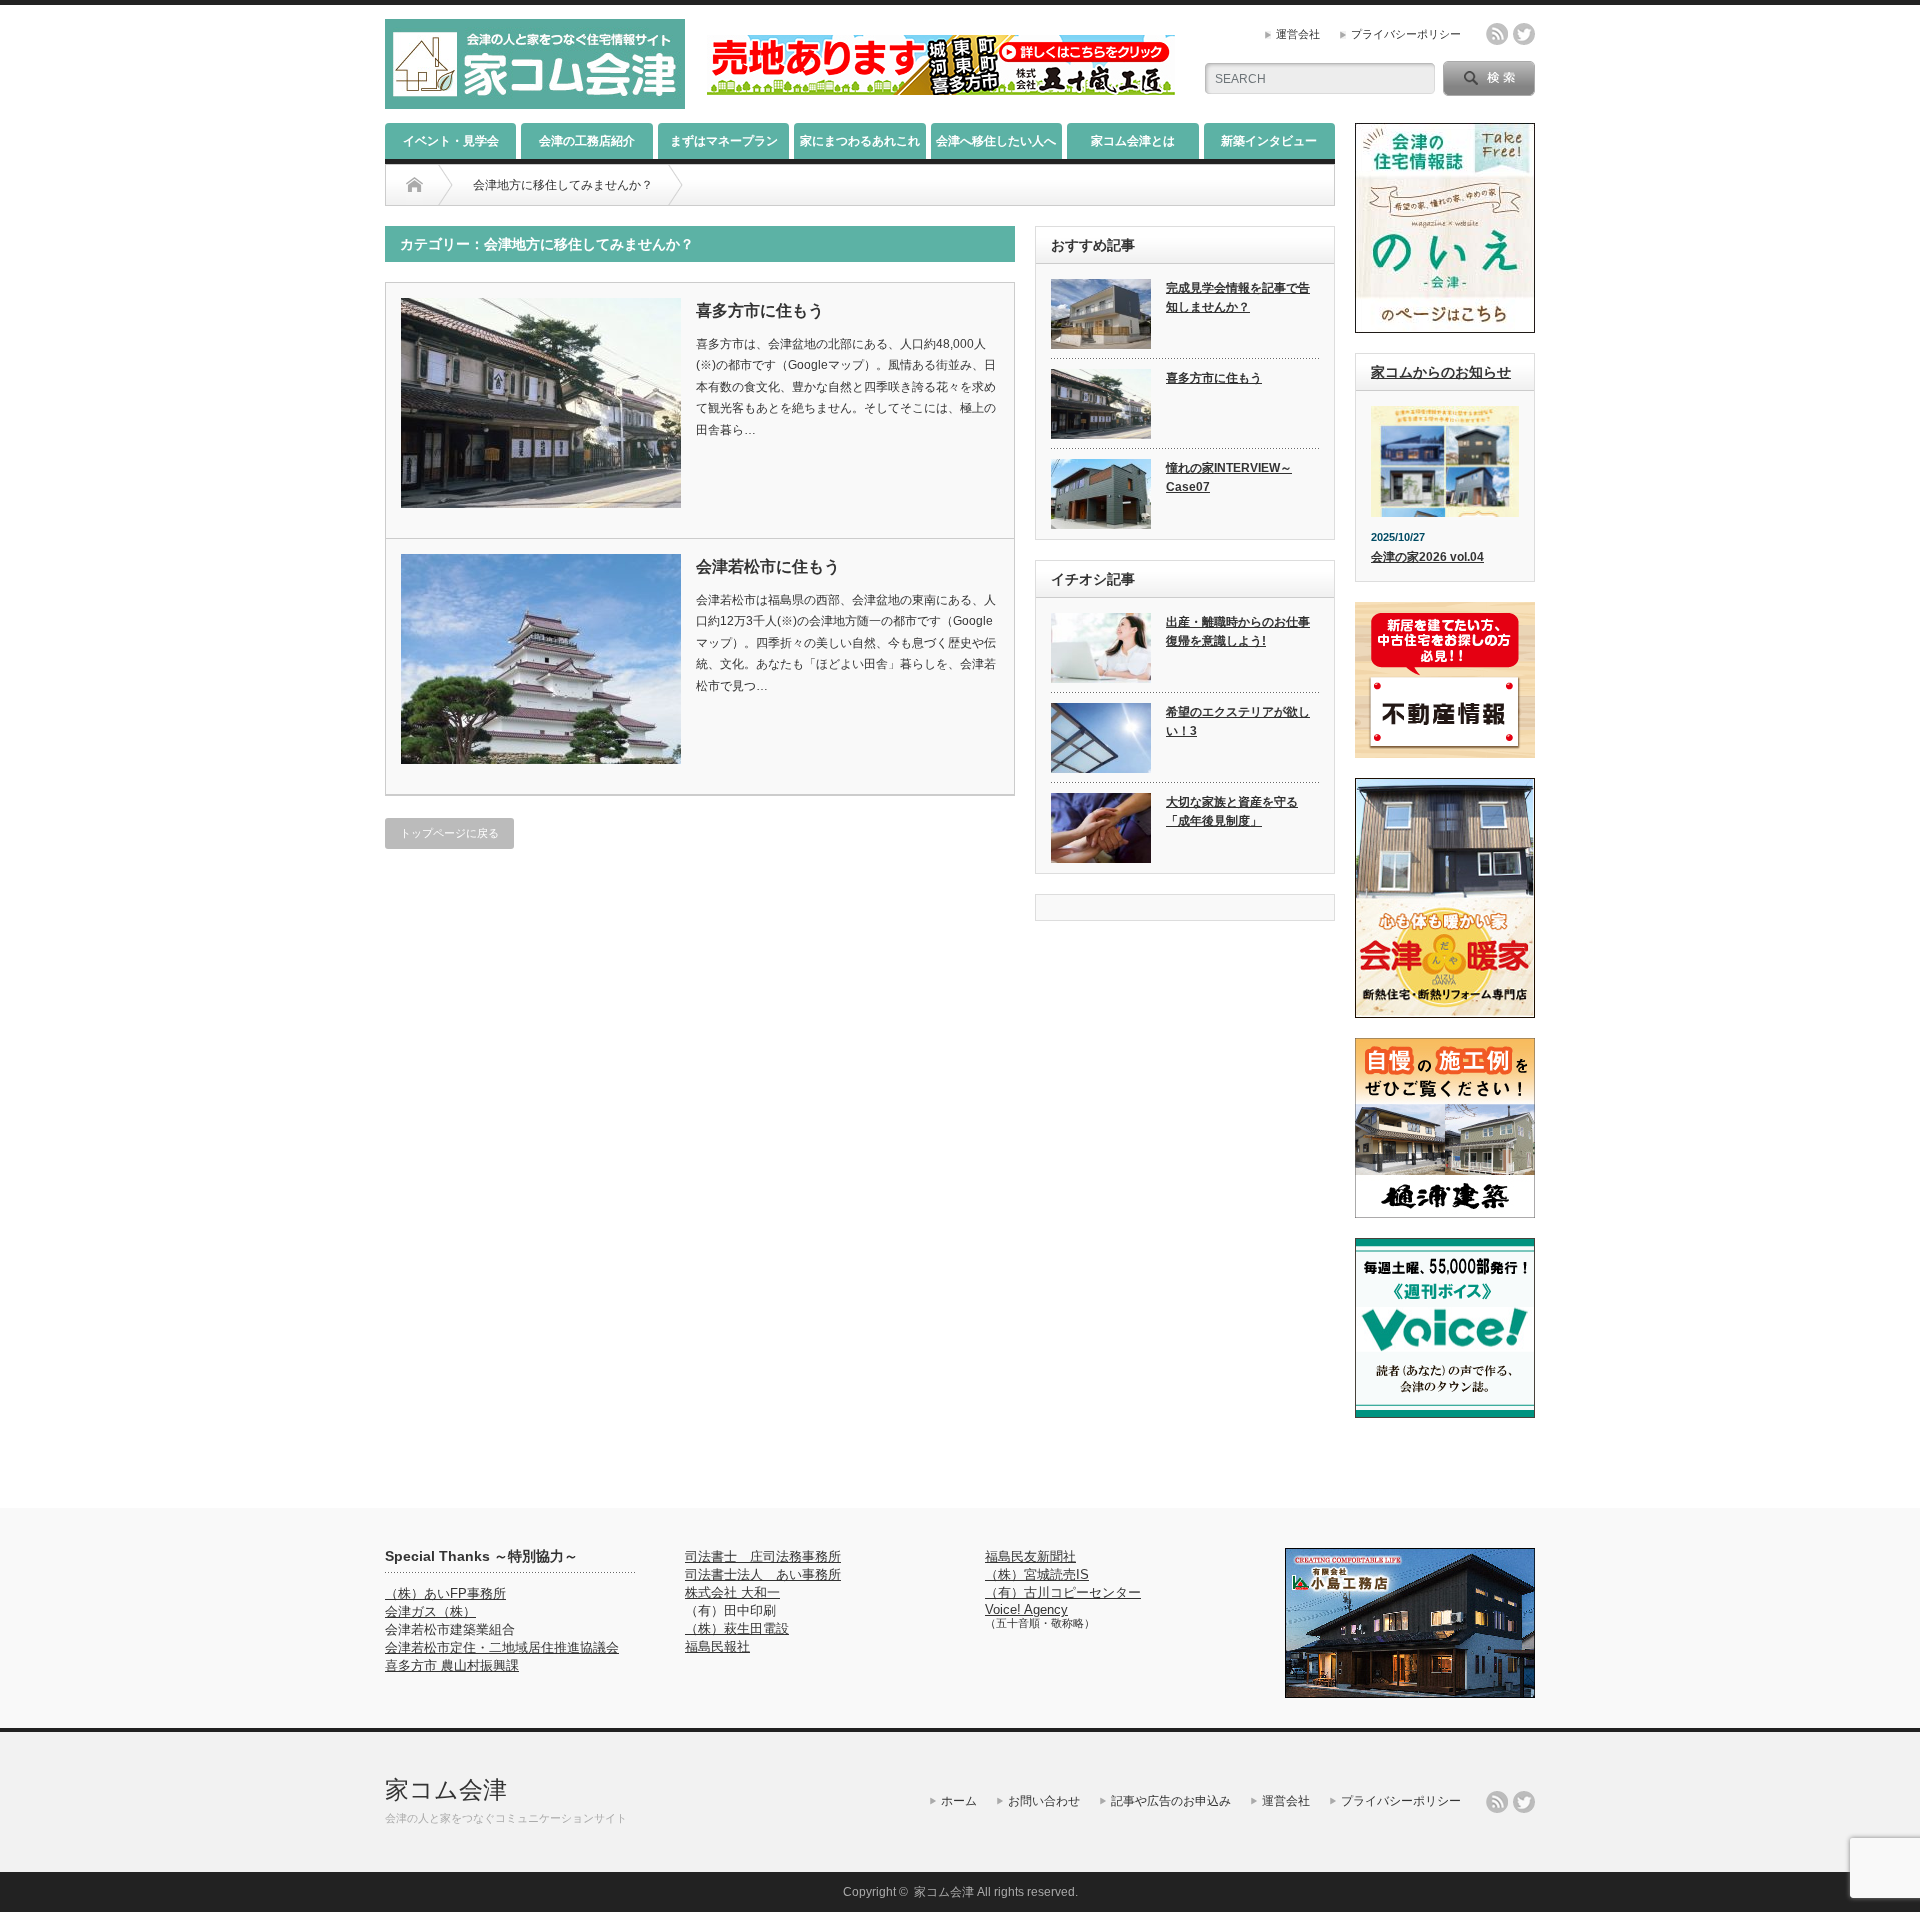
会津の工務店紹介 (587, 141)
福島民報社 (717, 1646)
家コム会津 (446, 1789)
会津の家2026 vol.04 (1427, 557)
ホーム (959, 1801)
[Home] (414, 185)
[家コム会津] (535, 100)
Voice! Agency (1026, 1609)
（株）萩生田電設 (737, 1628)
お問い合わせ (1044, 1801)
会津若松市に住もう (768, 566)
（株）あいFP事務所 (445, 1593)
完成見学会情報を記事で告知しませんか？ (1238, 297)
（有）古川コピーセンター (1063, 1592)
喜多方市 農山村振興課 (452, 1665)
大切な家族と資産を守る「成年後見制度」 (1232, 811)
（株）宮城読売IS (1037, 1574)
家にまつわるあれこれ (860, 141)
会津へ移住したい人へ (996, 141)
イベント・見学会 (451, 141)
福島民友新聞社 (1030, 1556)
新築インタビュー (1269, 141)
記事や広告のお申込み (1171, 1801)
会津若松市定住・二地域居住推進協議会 (502, 1647)
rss (1497, 34)
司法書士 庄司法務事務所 (763, 1556)
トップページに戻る (449, 833)
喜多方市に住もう (760, 310)
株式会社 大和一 (732, 1592)
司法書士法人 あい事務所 (763, 1574)
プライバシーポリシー (1406, 34)
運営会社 (1298, 34)
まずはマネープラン (724, 141)
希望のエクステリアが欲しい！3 (1238, 721)
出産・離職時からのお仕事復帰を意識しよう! (1238, 631)
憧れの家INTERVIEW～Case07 (1229, 477)
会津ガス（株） (430, 1611)
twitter (1524, 34)
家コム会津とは (1133, 141)
